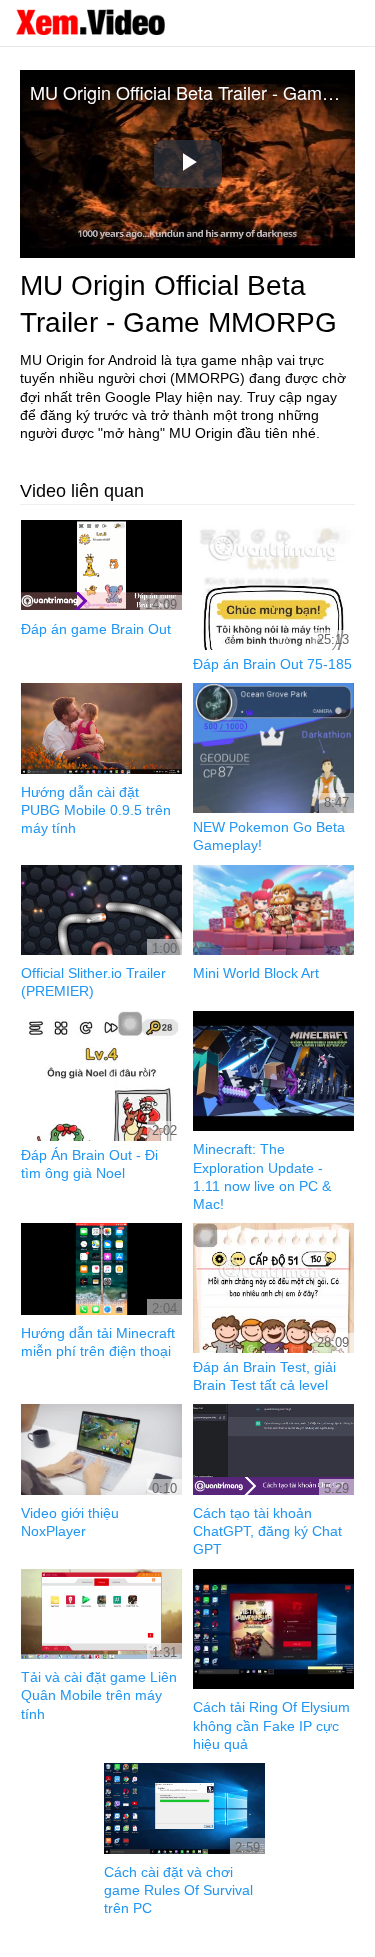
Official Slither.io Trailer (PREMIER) (93, 982)
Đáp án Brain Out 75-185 (272, 664)
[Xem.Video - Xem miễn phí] (90, 22)
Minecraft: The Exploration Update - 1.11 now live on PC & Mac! (262, 1176)
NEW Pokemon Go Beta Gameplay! (269, 836)
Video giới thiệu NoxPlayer (70, 1522)
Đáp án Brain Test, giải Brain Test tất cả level (264, 1376)
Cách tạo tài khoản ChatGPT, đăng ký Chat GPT (267, 1531)
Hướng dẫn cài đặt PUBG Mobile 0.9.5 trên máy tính (96, 810)
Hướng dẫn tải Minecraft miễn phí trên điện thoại (98, 1342)
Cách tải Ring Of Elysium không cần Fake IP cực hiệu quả (271, 1725)
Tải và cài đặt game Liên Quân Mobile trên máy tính (99, 1695)
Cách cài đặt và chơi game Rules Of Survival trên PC (178, 1890)
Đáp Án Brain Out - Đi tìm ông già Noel (89, 1164)
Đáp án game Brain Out (96, 629)
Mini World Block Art (256, 973)
